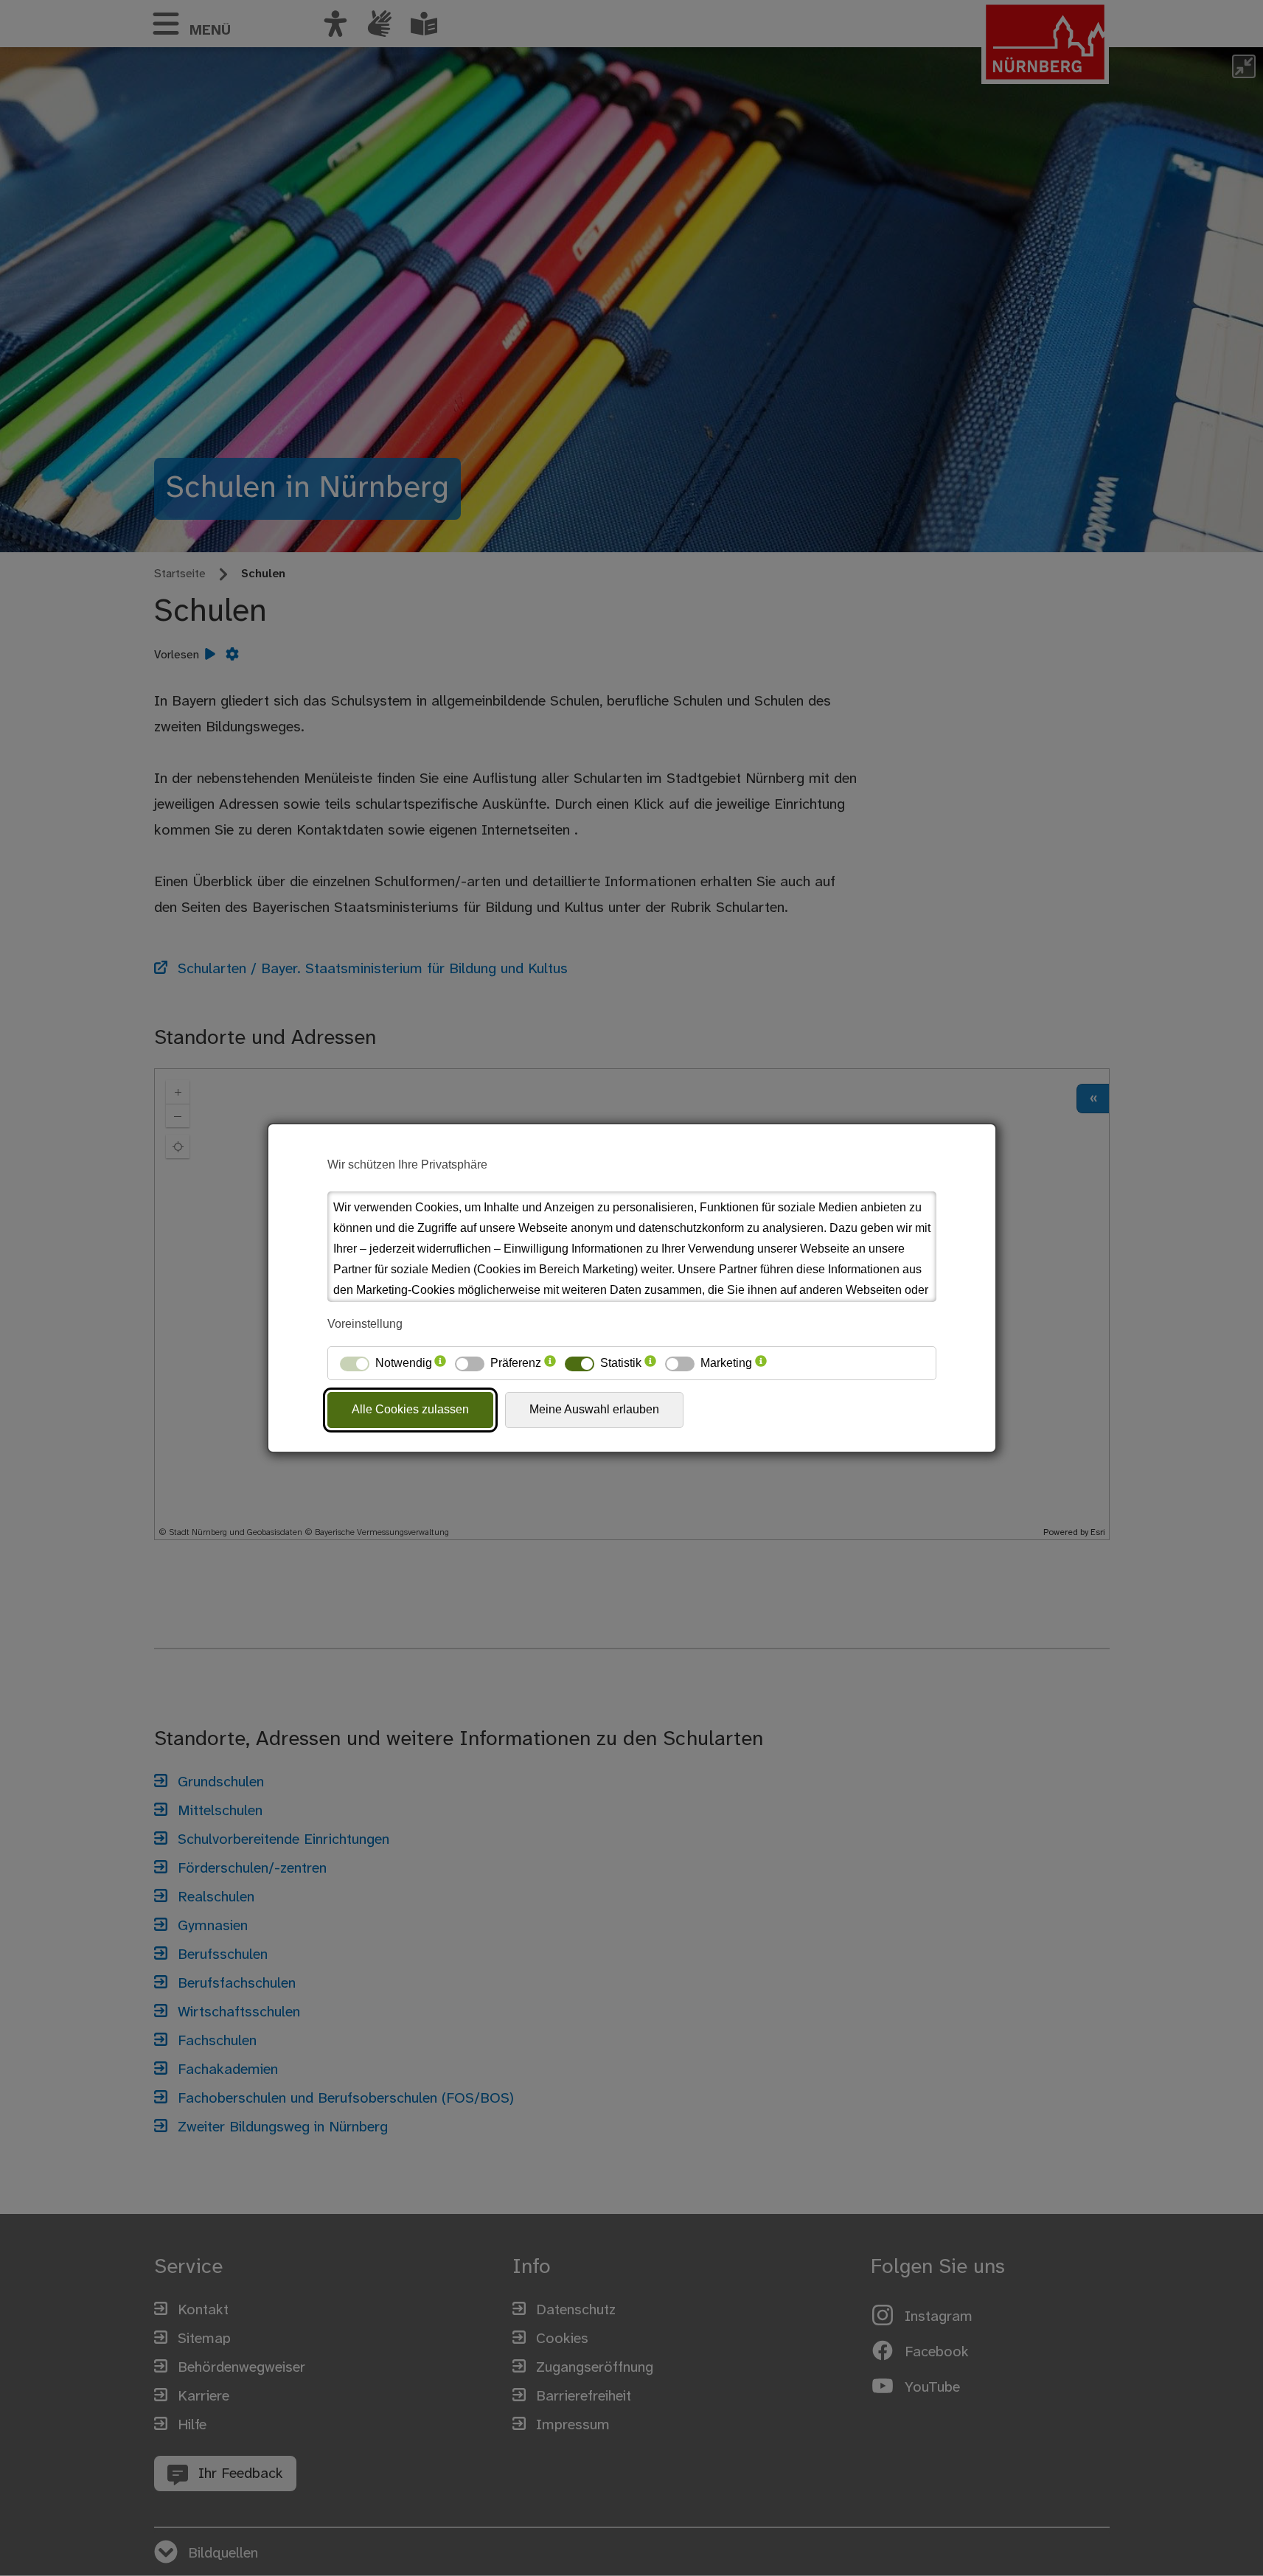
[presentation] (440, 1363)
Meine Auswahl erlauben (594, 1409)
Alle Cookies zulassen (410, 1409)
